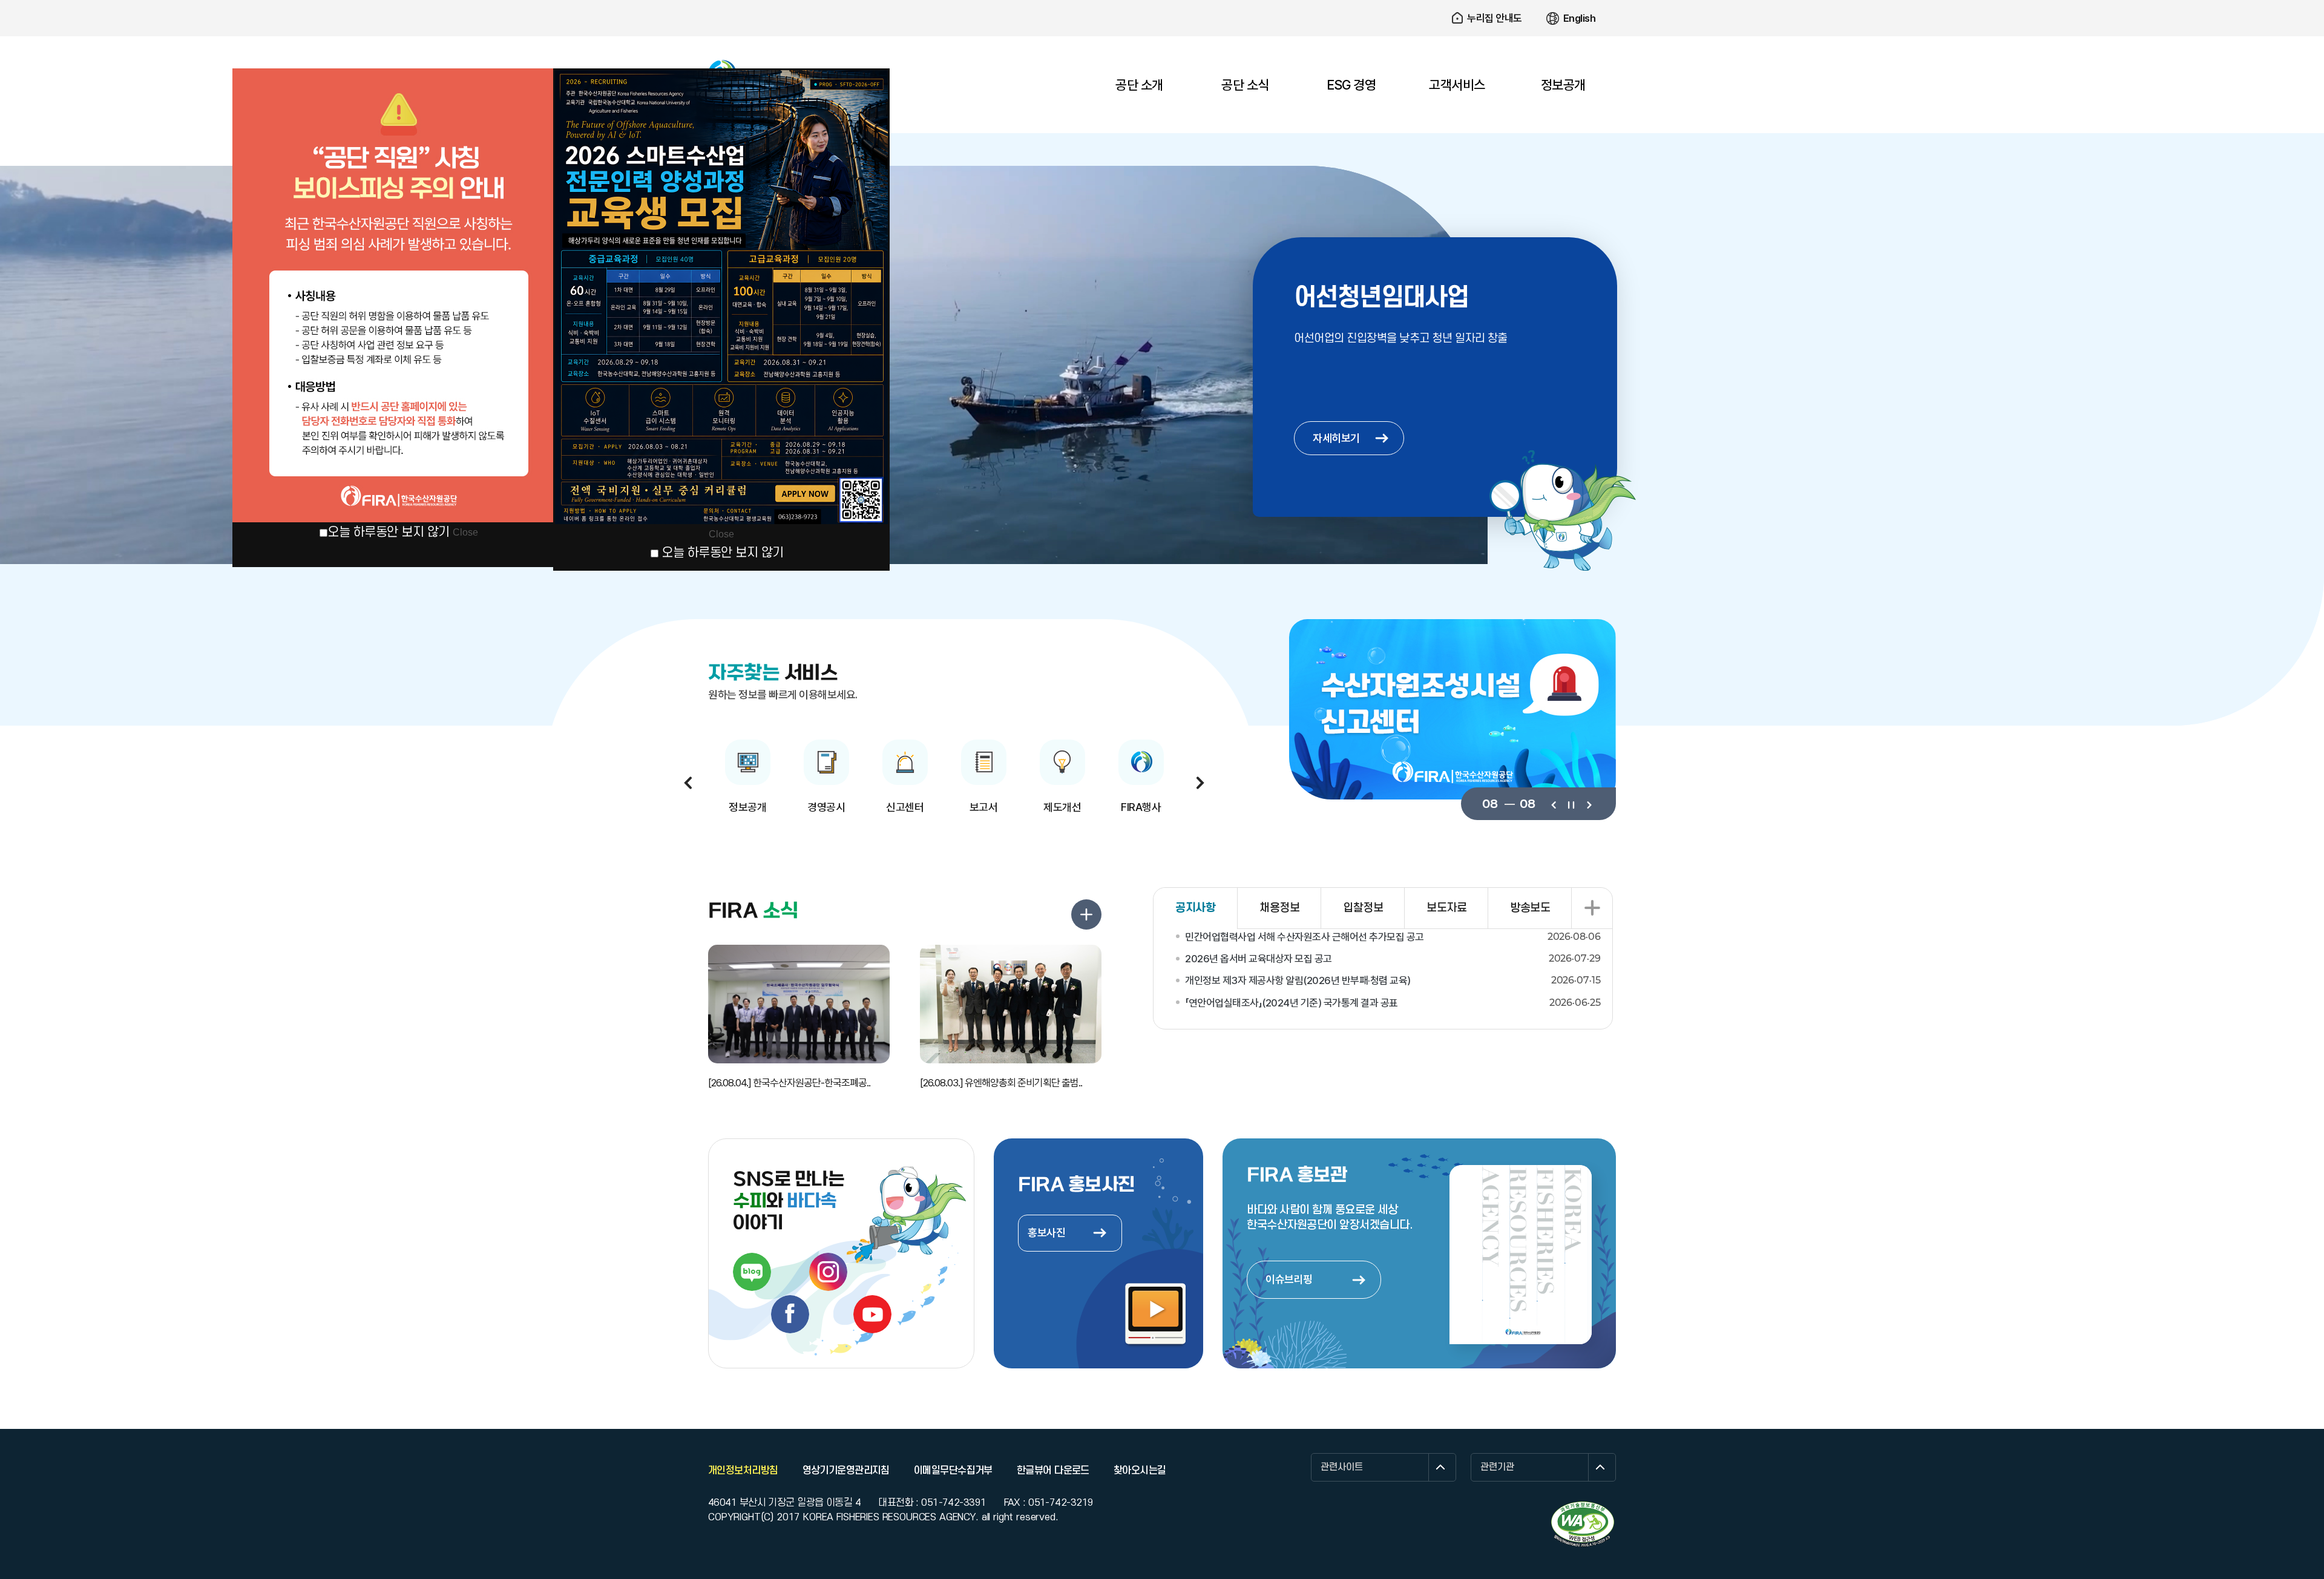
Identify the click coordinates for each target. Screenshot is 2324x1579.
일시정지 (1571, 804)
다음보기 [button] (1200, 783)
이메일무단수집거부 (953, 1471)
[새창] (1583, 1524)
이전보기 (1553, 804)
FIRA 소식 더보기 (1086, 914)
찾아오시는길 (1140, 1471)
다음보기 (1588, 804)
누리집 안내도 (1495, 18)
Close (465, 532)
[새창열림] (752, 1272)
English (1580, 18)
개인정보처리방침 (743, 1471)
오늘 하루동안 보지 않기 (389, 532)
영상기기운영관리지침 (846, 1471)
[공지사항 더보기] (1592, 908)
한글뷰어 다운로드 (1053, 1471)
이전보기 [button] (688, 783)
